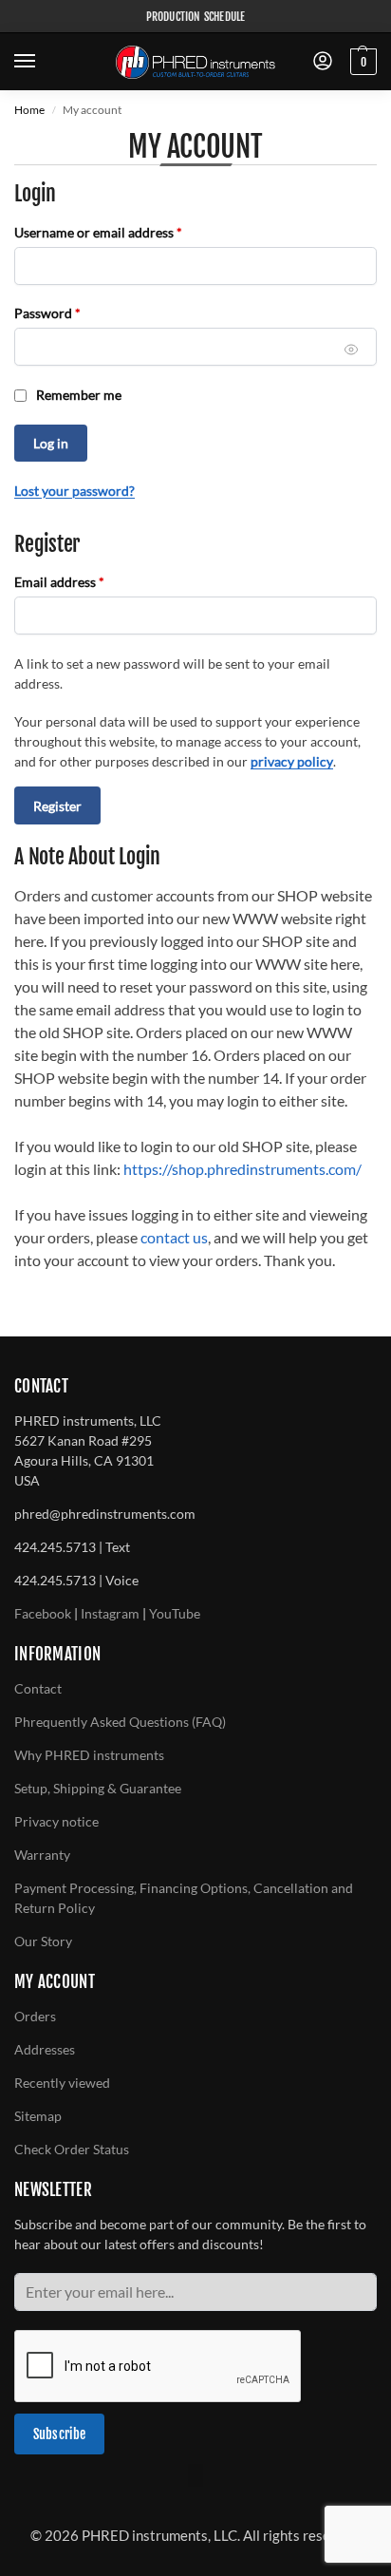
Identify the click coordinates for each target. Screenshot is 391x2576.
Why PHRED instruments (89, 1755)
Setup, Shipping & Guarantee (98, 1788)
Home (29, 110)
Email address (86, 581)
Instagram (110, 1613)
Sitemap (38, 2116)
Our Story (43, 1941)
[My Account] (323, 62)
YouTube (175, 1613)
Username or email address (125, 232)
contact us (174, 1237)
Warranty (42, 1855)
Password (74, 313)
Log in (51, 443)
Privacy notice (56, 1821)
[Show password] (352, 350)
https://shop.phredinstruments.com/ (242, 1169)
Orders (35, 2016)
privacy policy (292, 761)
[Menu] (43, 62)
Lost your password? (74, 491)
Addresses (45, 2049)
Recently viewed (62, 2083)
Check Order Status (72, 2149)
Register (57, 806)
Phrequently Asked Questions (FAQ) (120, 1722)
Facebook (43, 1613)
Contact (38, 1688)
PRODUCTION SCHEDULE (196, 17)
